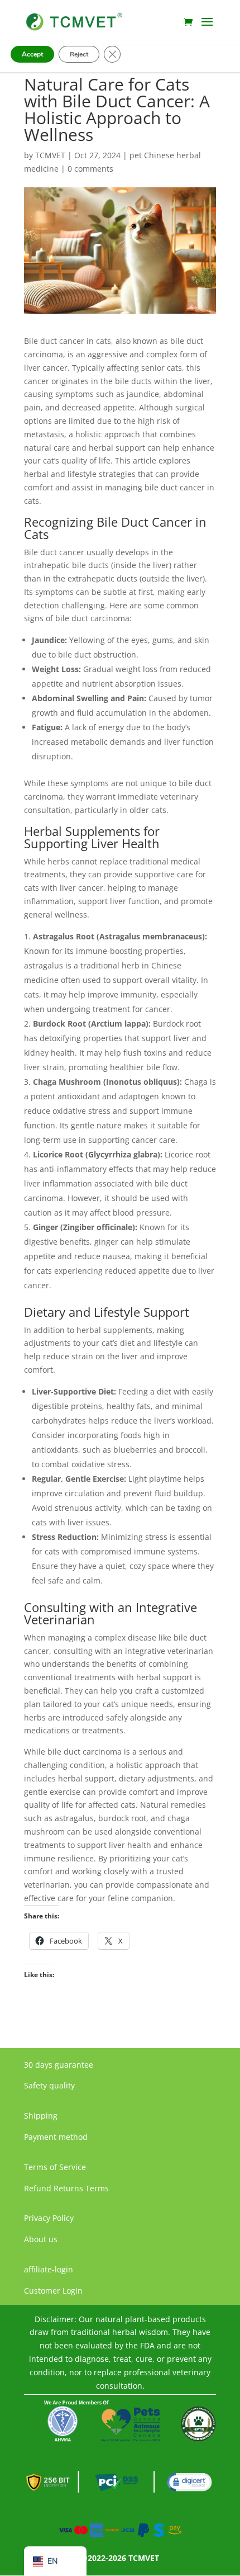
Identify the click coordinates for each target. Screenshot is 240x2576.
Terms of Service (55, 2167)
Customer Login (53, 2291)
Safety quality (49, 2085)
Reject (79, 54)
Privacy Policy (49, 2218)
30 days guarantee (59, 2065)
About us (41, 2239)
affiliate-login (49, 2269)
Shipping (41, 2116)
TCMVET (50, 155)
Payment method (56, 2137)
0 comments (90, 169)
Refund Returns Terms (66, 2188)
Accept (32, 54)
